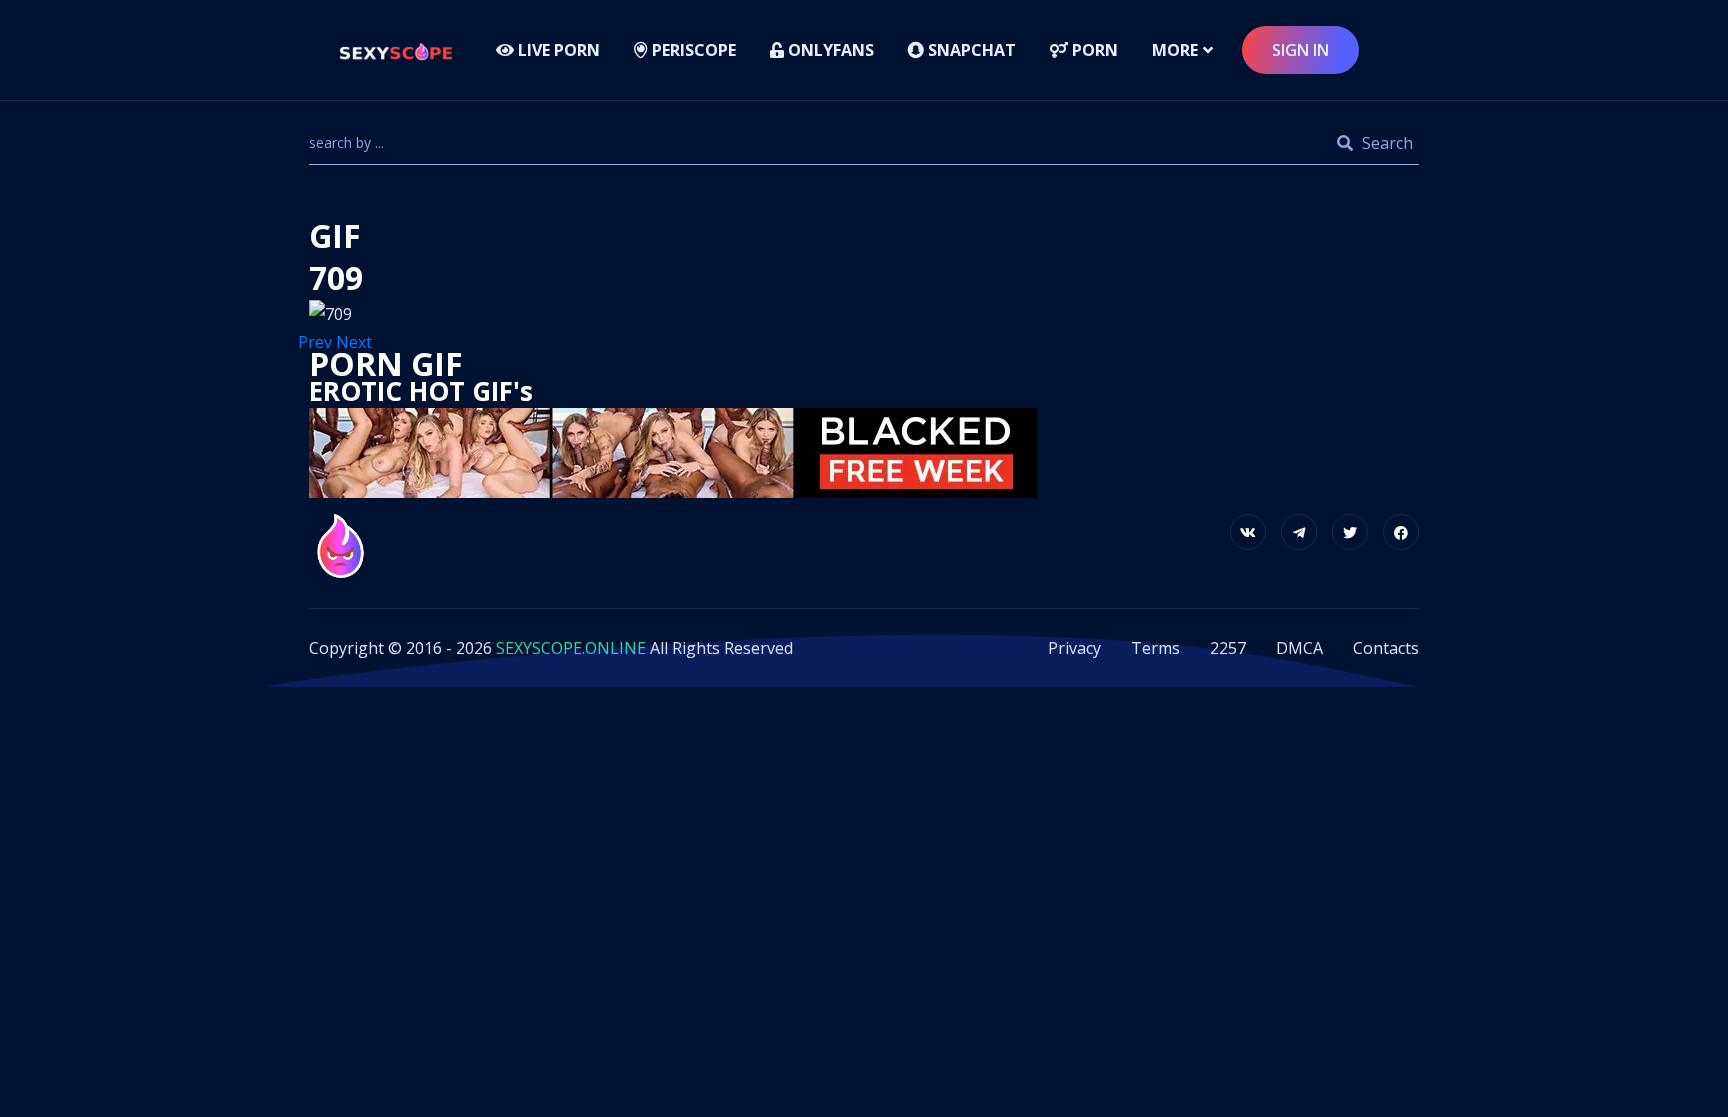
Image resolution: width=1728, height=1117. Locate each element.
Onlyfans (829, 50)
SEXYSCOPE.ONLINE (571, 648)
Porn (1093, 50)
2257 (1228, 648)
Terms (1155, 648)
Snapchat (970, 50)
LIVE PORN (557, 50)
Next (356, 342)
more (1175, 50)
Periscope (692, 50)
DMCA (1299, 648)
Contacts (1386, 648)
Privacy (1074, 648)
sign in (1300, 50)
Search (1385, 143)
